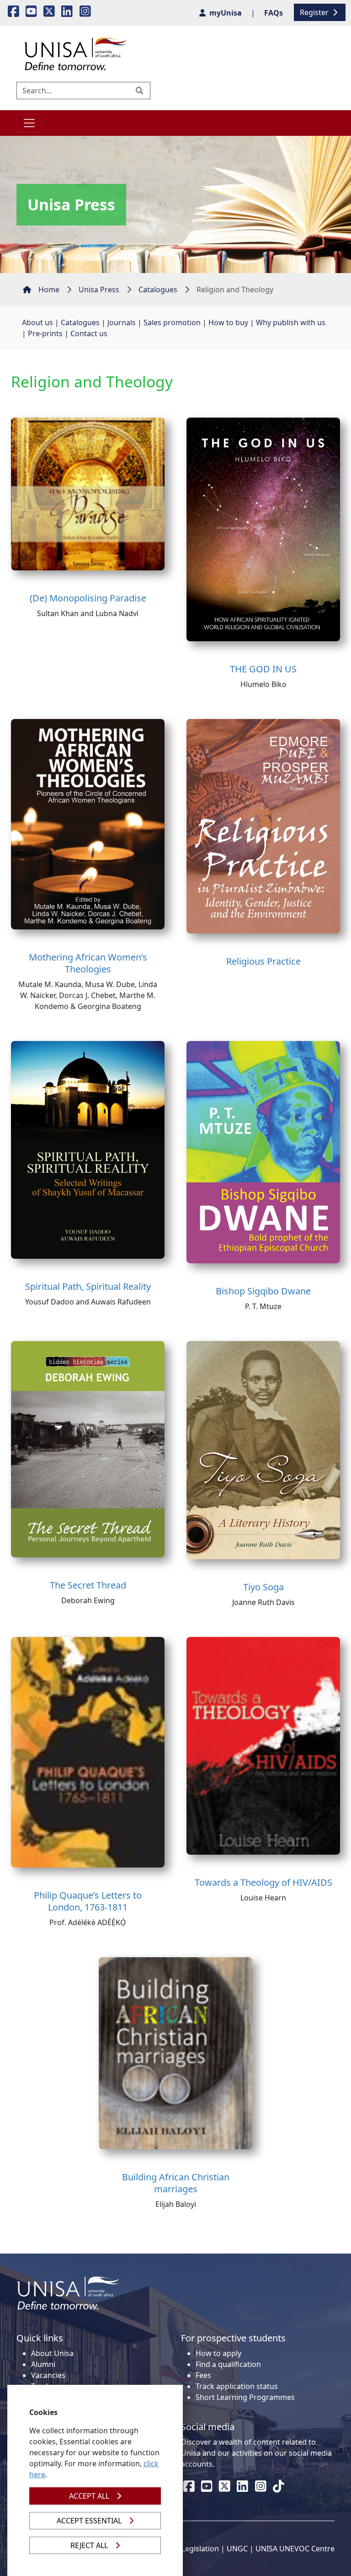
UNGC (237, 2549)
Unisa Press (99, 290)
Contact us (89, 333)
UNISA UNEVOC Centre (295, 2549)
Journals (122, 322)
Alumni (43, 2364)
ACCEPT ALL (89, 2496)
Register (315, 12)
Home (49, 290)
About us (37, 322)
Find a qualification (228, 2364)
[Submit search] (140, 91)
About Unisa (52, 2353)
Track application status (237, 2386)
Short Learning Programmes (245, 2397)
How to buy (228, 322)
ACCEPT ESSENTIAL (89, 2521)
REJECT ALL (89, 2545)
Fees (203, 2375)
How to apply (218, 2353)
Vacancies (48, 2375)
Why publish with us (291, 322)
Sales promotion (172, 322)
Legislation (200, 2549)
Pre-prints (45, 333)
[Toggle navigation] (29, 123)
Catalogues (158, 290)
